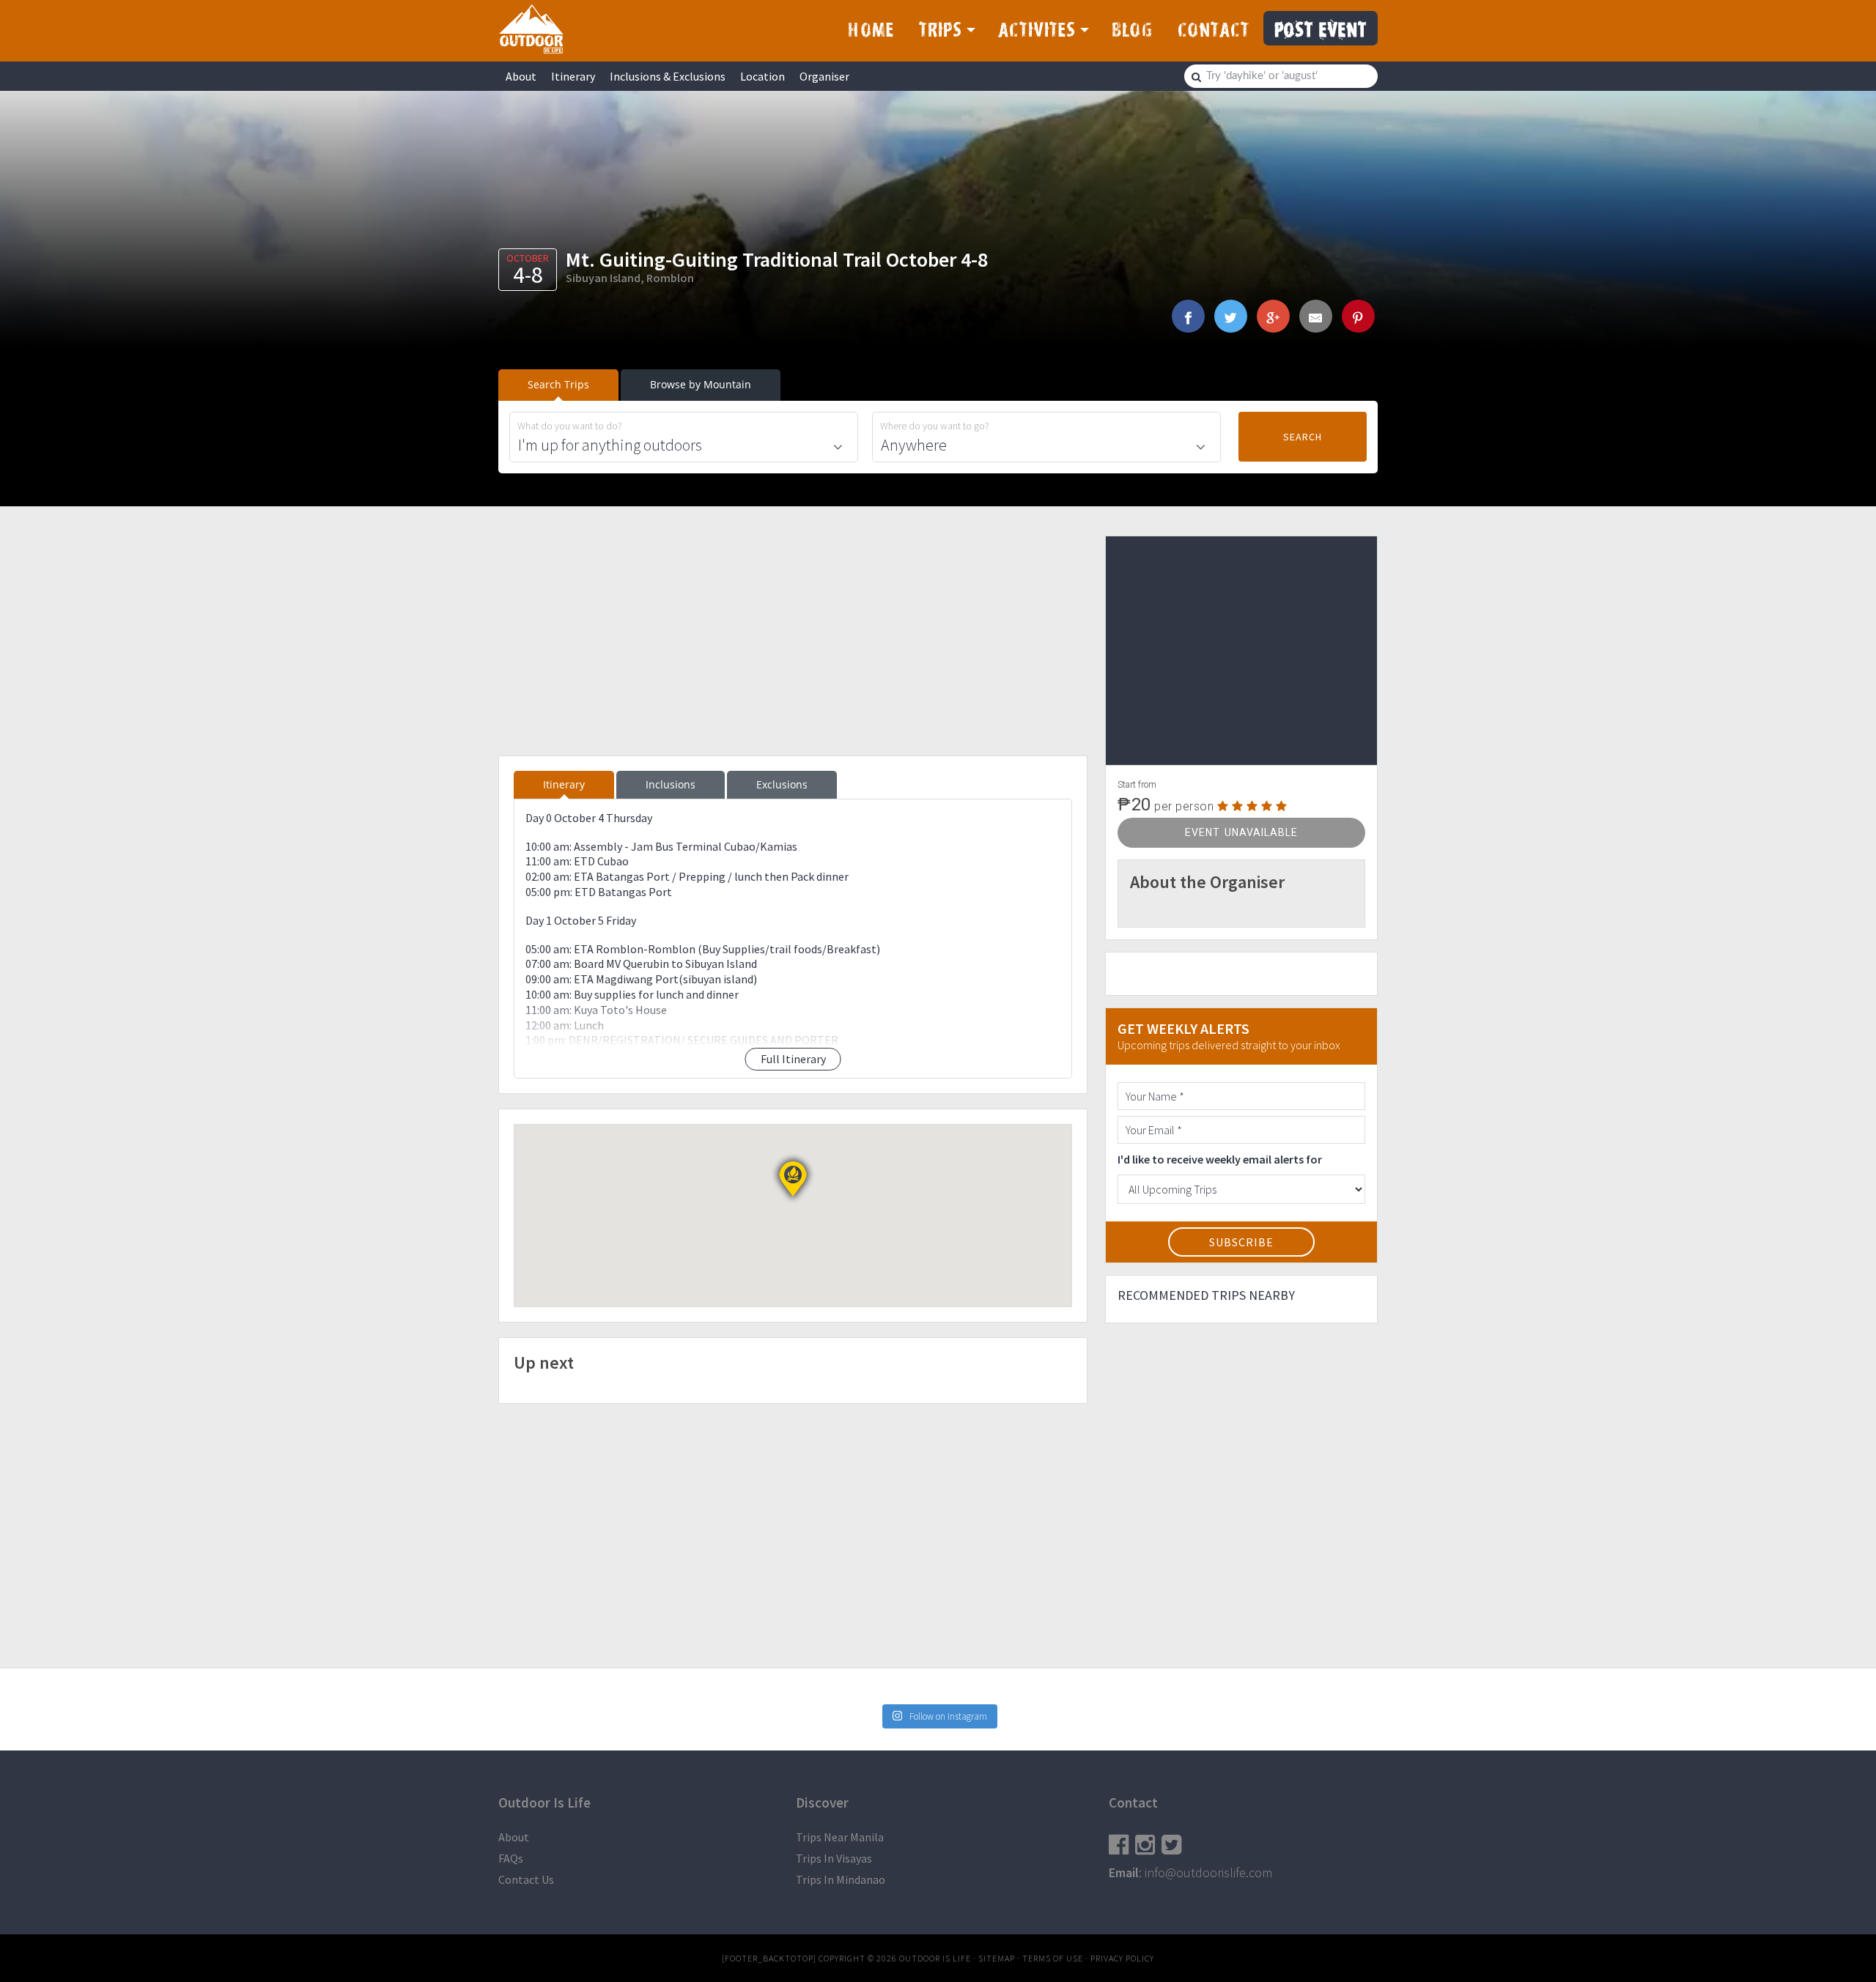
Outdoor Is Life (531, 29)
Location (762, 76)
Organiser (824, 76)
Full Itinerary (793, 1059)
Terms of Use (1053, 1958)
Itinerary (573, 76)
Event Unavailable (1241, 832)
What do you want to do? (570, 426)
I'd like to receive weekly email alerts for (1220, 1159)
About (521, 76)
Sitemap (997, 1958)
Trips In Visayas (834, 1858)
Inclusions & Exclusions (668, 76)
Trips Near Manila (840, 1837)
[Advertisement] (793, 638)
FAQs (511, 1858)
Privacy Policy (1122, 1958)
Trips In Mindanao (841, 1879)
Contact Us (526, 1879)
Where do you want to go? (935, 426)
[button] (793, 1179)
